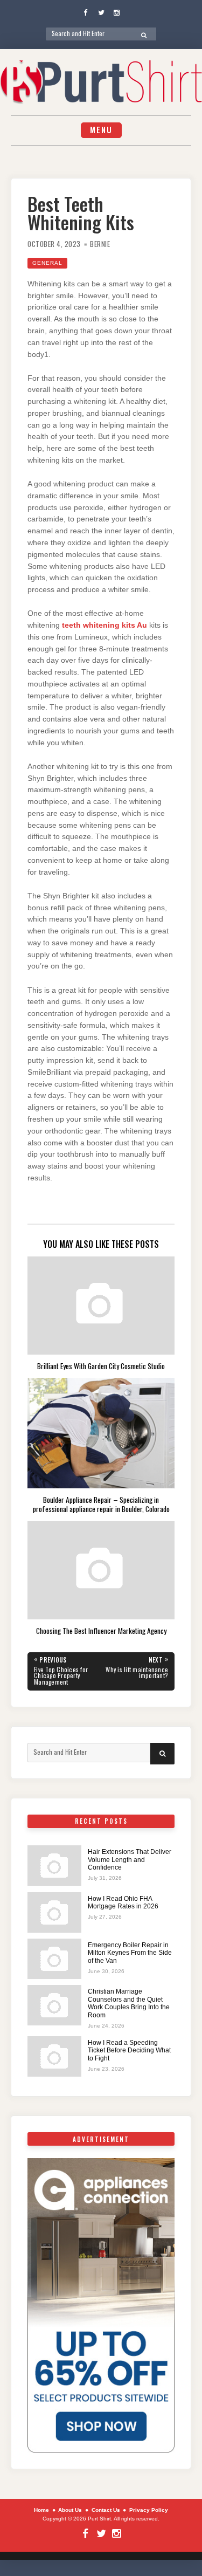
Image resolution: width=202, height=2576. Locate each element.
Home (41, 2510)
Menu (101, 130)
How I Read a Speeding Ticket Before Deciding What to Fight (129, 2051)
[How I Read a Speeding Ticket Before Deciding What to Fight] (54, 2056)
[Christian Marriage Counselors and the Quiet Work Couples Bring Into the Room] (54, 2005)
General (47, 263)
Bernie (100, 244)
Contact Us (106, 2510)
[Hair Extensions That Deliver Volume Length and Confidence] (54, 1866)
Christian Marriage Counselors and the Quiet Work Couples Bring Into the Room (129, 2003)
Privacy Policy (149, 2510)
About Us (70, 2510)
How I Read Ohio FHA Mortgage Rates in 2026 (123, 1902)
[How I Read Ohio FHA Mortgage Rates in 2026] (54, 1912)
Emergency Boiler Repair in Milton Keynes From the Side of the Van (130, 1953)
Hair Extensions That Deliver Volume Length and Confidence (130, 1860)
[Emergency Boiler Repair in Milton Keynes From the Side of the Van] (54, 1959)
